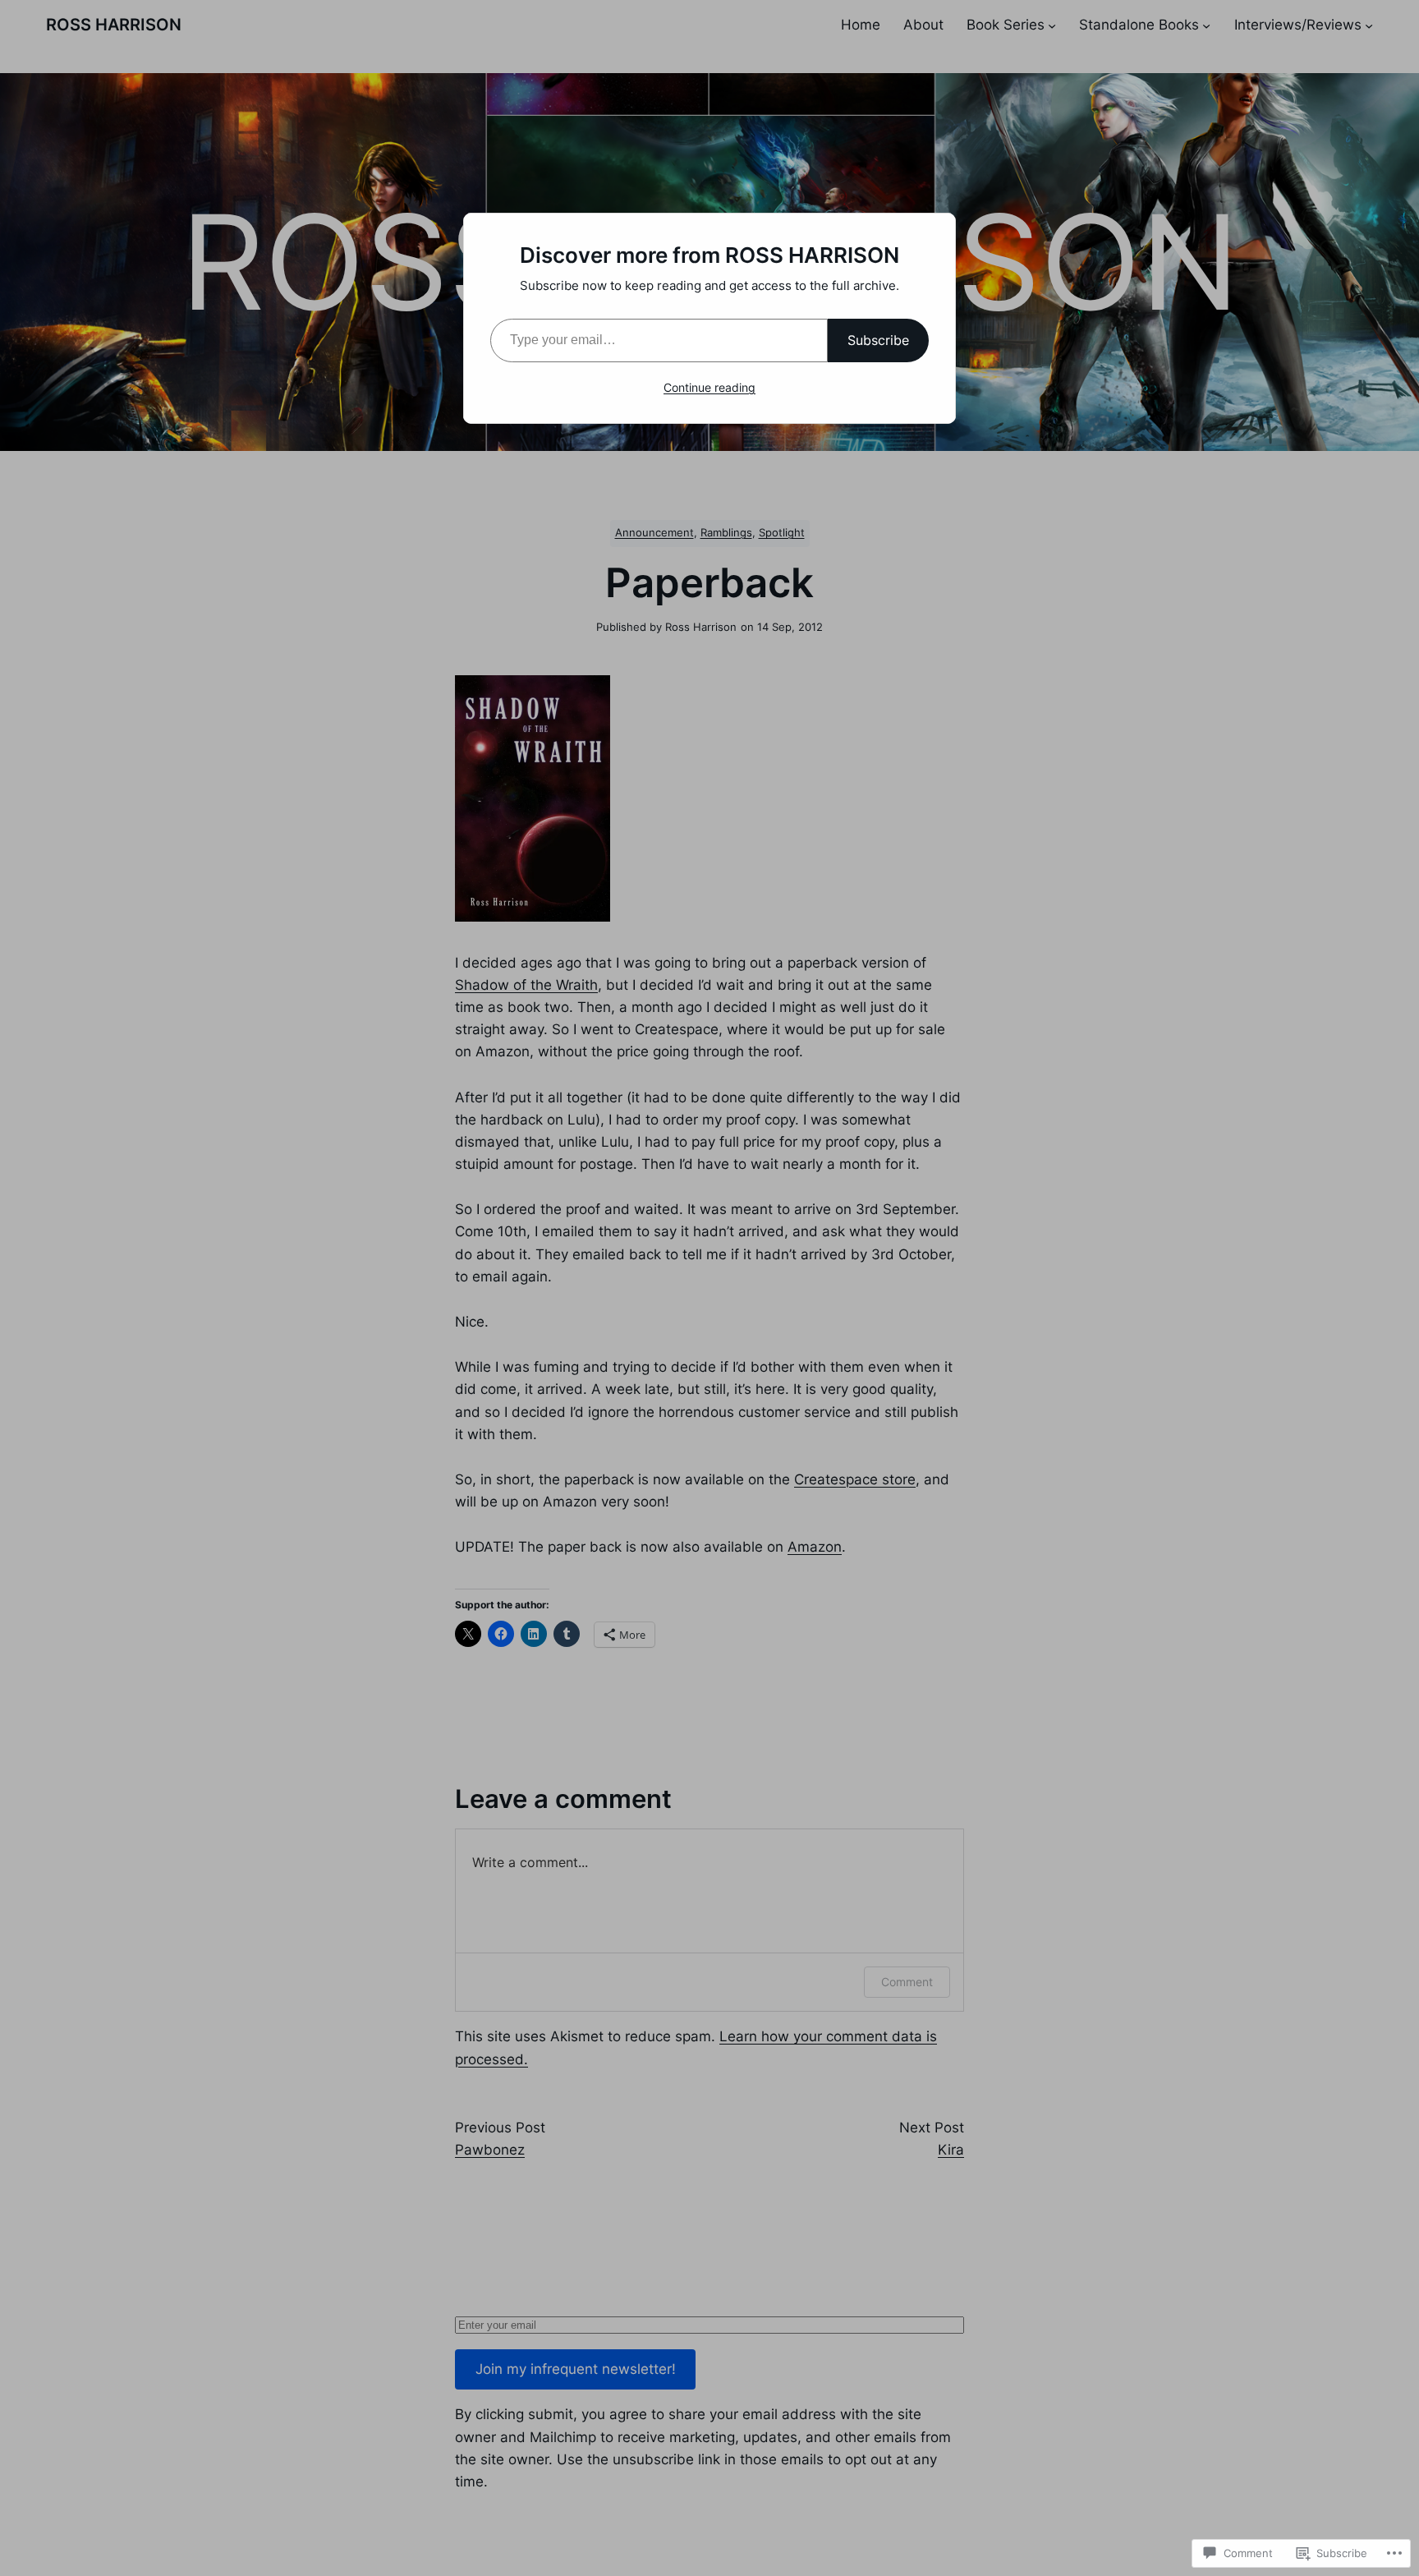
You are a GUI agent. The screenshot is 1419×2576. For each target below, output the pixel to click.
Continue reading (709, 387)
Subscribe (878, 340)
